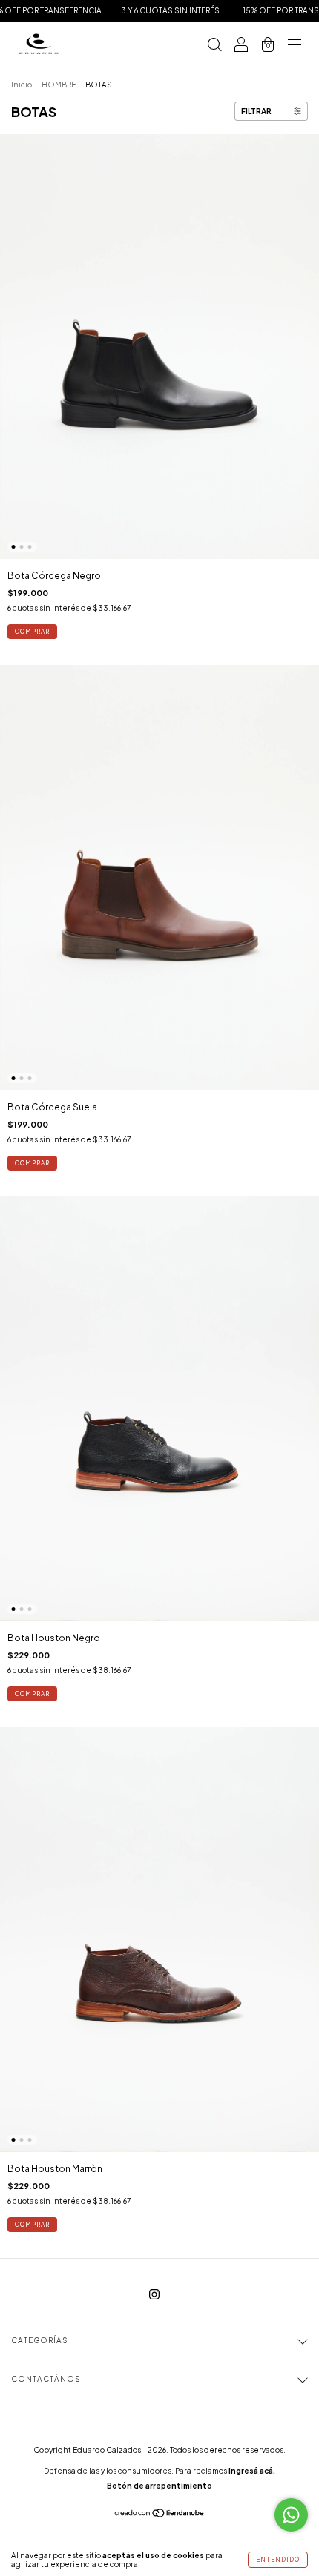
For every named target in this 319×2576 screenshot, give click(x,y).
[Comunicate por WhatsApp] (291, 2515)
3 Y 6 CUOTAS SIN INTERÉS (141, 10)
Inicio (22, 85)
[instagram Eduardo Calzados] (154, 2295)
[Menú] (295, 46)
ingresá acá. (252, 2471)
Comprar (32, 632)
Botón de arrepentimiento (159, 2486)
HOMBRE (59, 85)
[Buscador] (214, 46)
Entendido (278, 2560)
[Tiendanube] (160, 2515)
